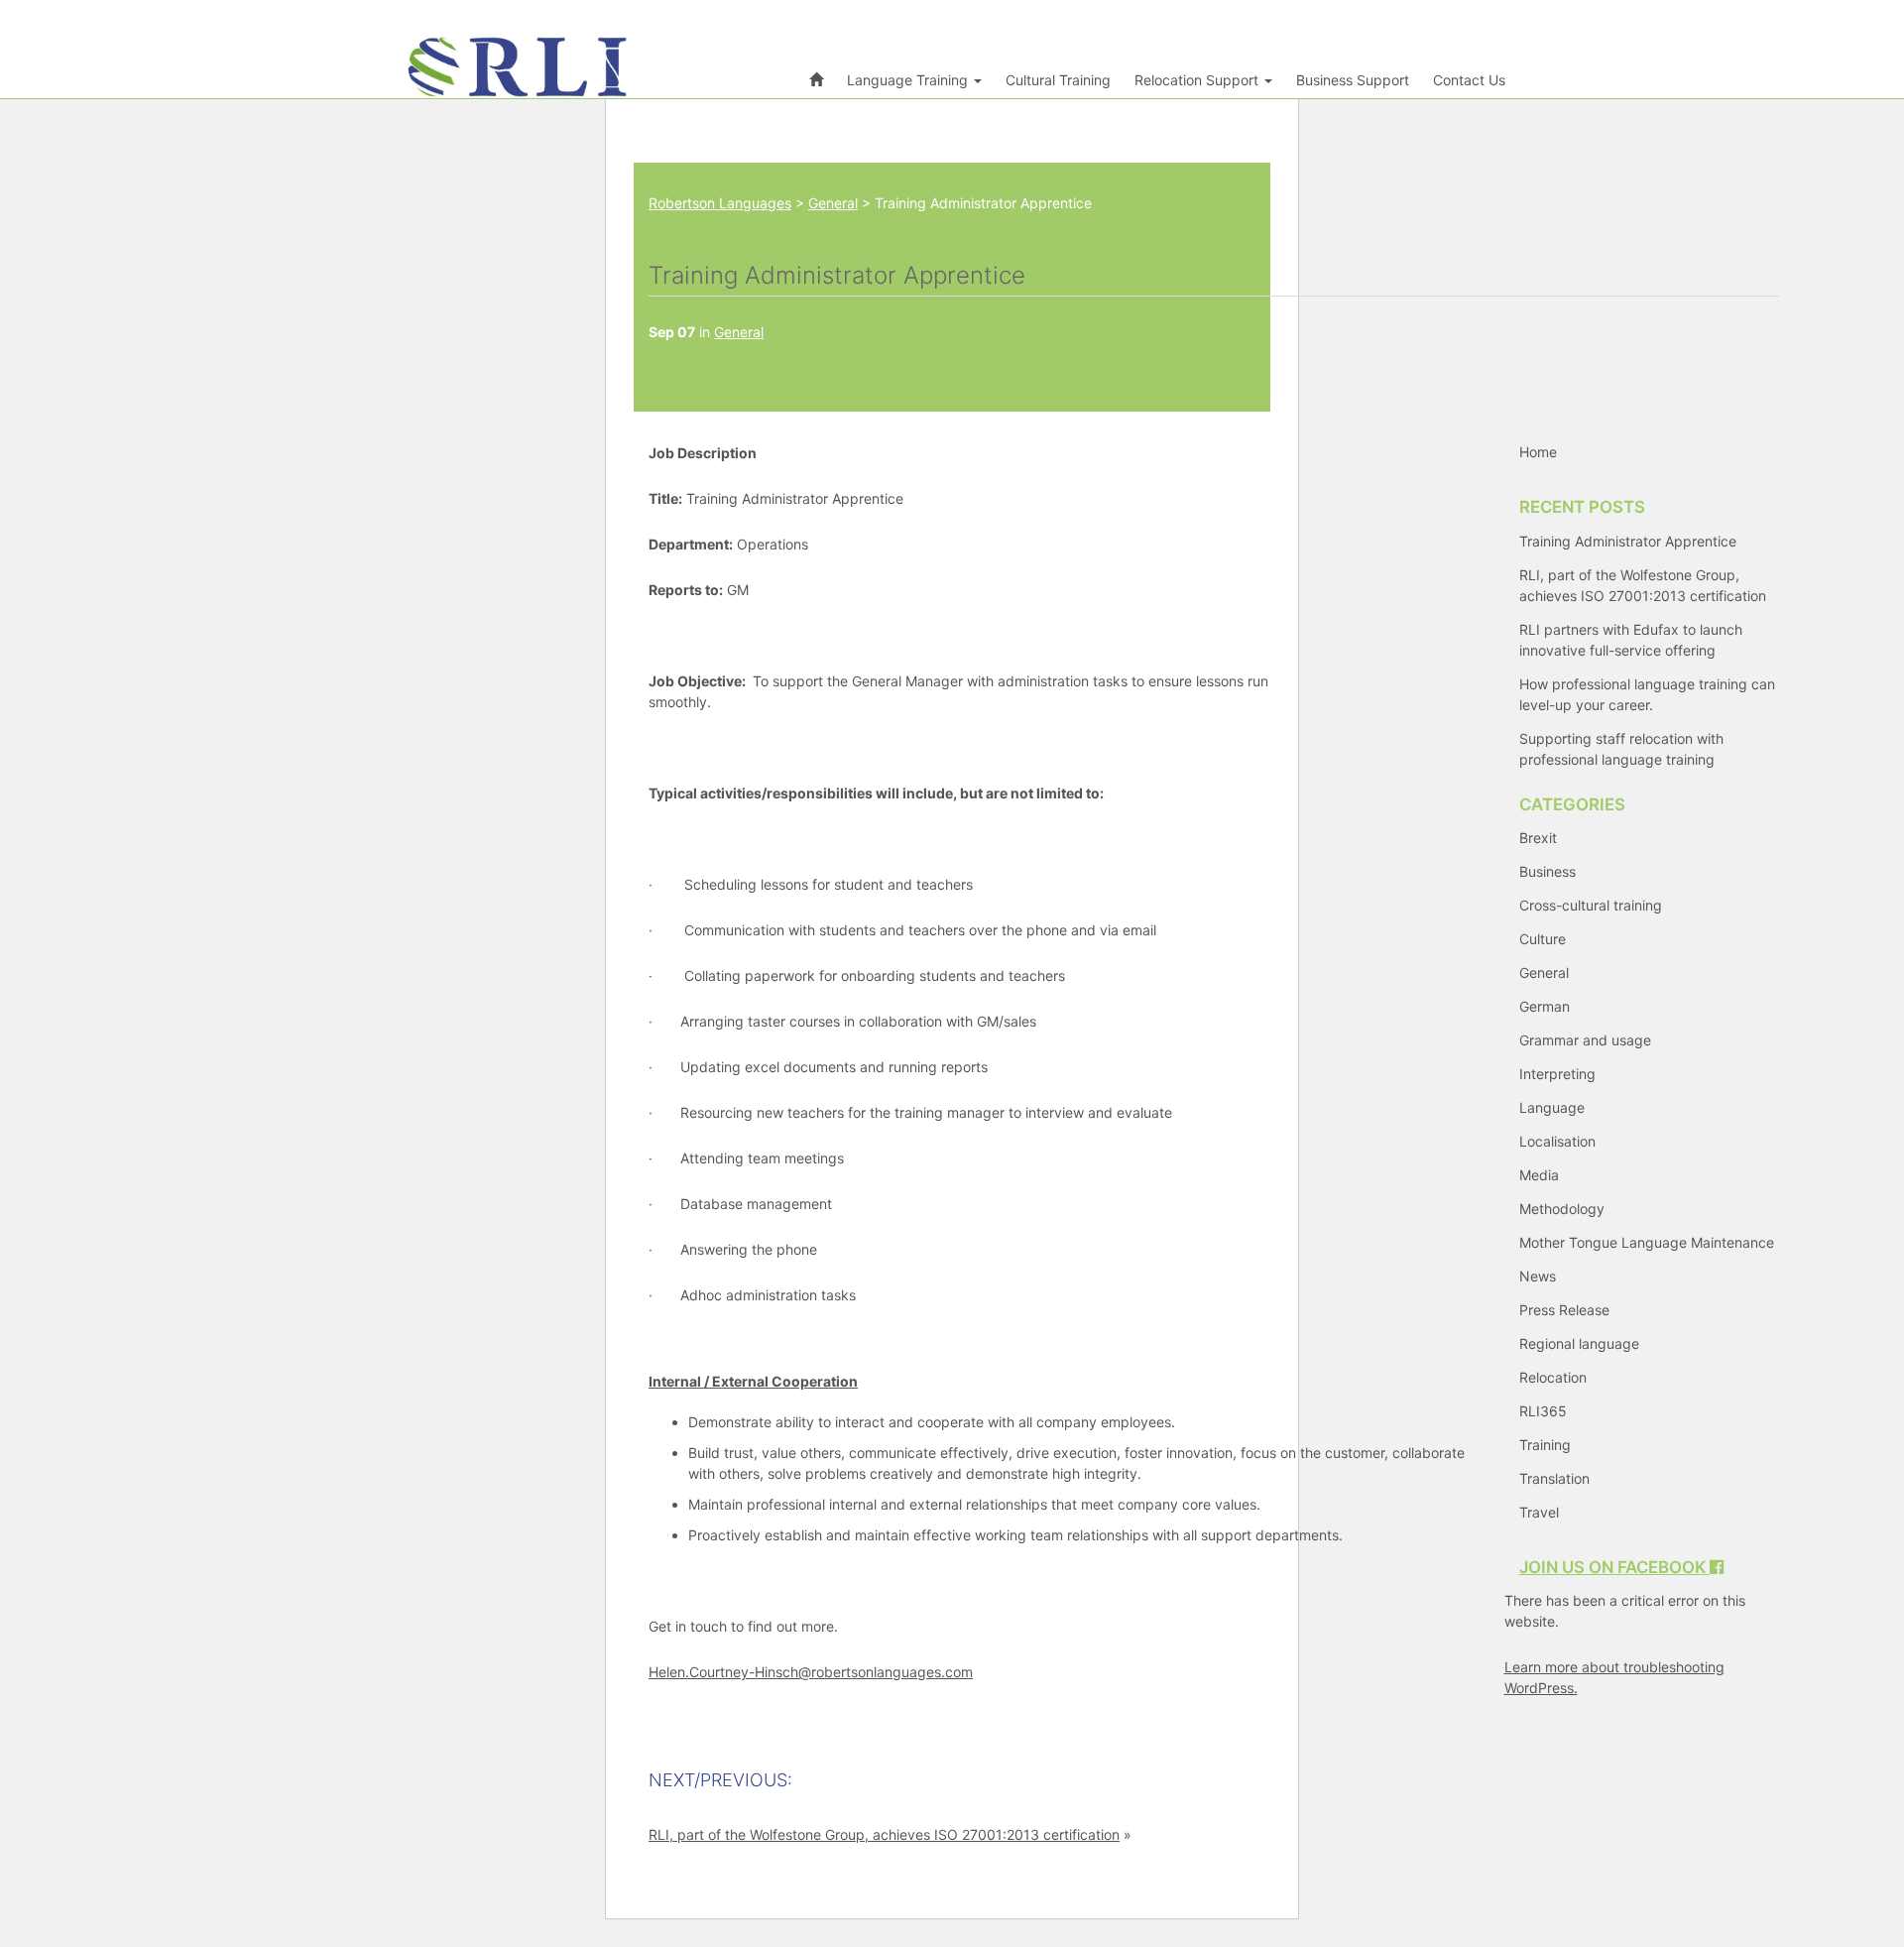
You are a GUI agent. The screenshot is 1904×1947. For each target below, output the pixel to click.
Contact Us (1469, 80)
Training (1545, 1445)
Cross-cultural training (1591, 905)
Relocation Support (1198, 80)
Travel (1539, 1512)
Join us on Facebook (1614, 1567)
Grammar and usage (1585, 1040)
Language (1552, 1107)
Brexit (1538, 838)
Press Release (1564, 1310)
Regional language (1579, 1343)
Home (1538, 452)
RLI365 (1543, 1411)
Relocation (1553, 1377)
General (739, 332)
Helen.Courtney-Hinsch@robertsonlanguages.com (811, 1672)
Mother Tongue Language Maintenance (1647, 1242)
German (1545, 1006)
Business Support (1353, 80)
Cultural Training (1058, 80)
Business (1547, 871)
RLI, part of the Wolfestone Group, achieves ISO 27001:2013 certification (884, 1834)
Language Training (909, 80)
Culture (1543, 939)
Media (1539, 1175)
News (1538, 1276)
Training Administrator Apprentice (1628, 541)
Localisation (1557, 1141)
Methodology (1562, 1209)
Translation (1554, 1478)
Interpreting (1557, 1074)
